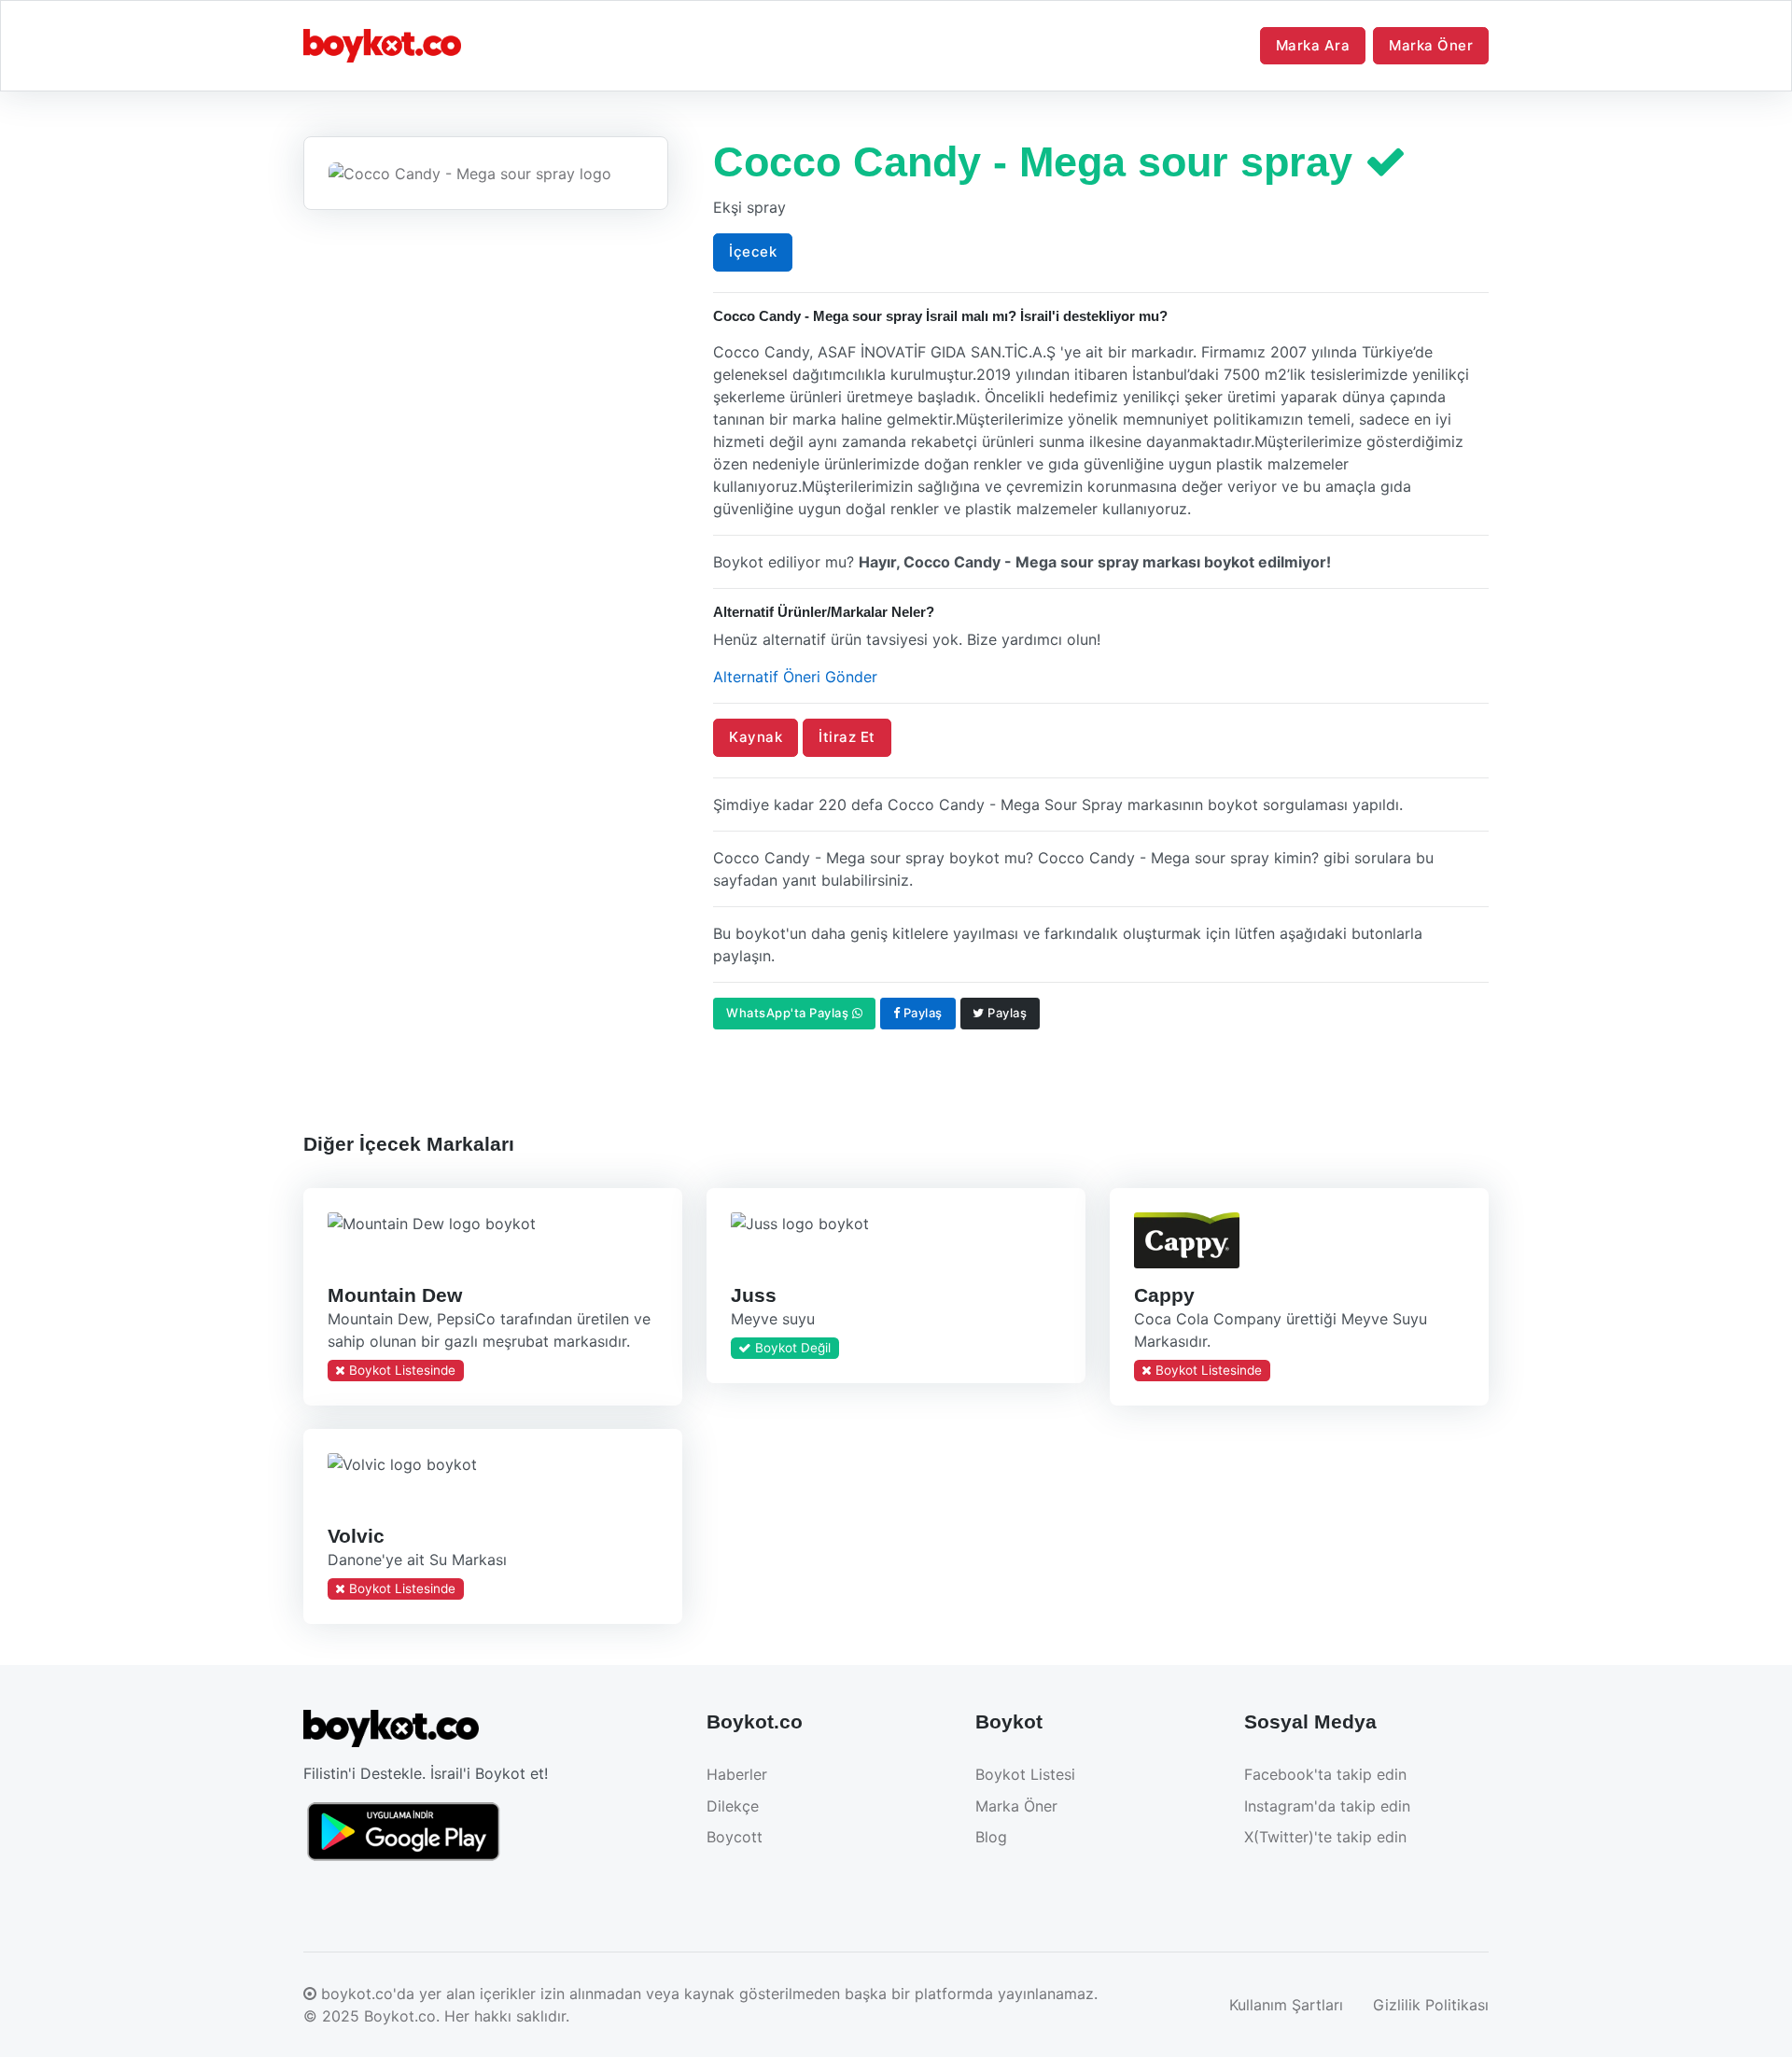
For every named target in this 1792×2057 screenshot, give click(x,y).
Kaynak (756, 737)
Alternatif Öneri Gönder (795, 677)
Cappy (1163, 1294)
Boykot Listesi (1025, 1774)
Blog (991, 1837)
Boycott (735, 1837)
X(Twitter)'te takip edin (1325, 1837)
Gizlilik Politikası (1431, 2005)
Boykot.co (400, 2016)
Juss (753, 1294)
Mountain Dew (395, 1294)
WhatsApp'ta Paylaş (789, 1013)
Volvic (356, 1536)
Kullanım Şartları (1286, 2005)
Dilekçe (733, 1806)
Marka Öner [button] (1431, 45)
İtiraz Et (847, 737)
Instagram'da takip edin (1327, 1806)
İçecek (753, 252)
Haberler (737, 1774)
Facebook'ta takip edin (1325, 1774)
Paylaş (921, 1013)
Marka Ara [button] (1313, 45)
